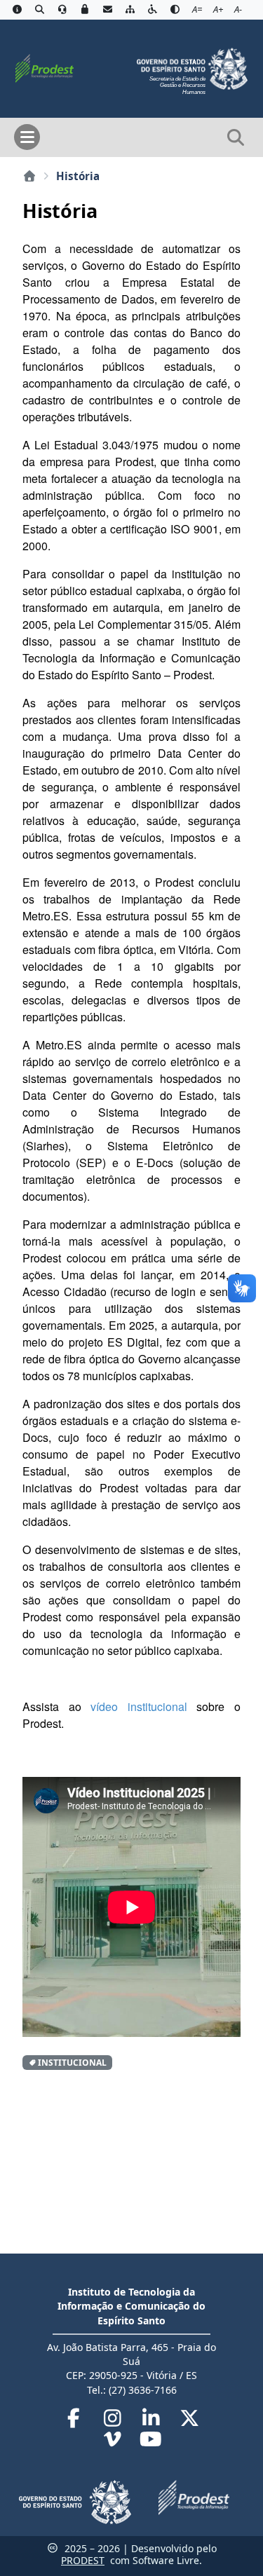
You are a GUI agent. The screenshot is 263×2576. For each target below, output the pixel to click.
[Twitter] (190, 2421)
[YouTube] (151, 2442)
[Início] (29, 176)
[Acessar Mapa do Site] (130, 10)
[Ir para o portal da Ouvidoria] (62, 10)
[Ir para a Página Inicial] (44, 67)
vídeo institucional (134, 1706)
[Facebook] (75, 2421)
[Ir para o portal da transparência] (39, 10)
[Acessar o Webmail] (107, 10)
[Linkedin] (153, 2421)
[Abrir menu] (27, 137)
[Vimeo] (114, 2442)
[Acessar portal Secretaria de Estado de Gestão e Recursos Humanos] (192, 67)
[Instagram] (114, 2421)
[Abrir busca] (236, 137)
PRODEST (83, 2560)
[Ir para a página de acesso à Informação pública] (17, 10)
